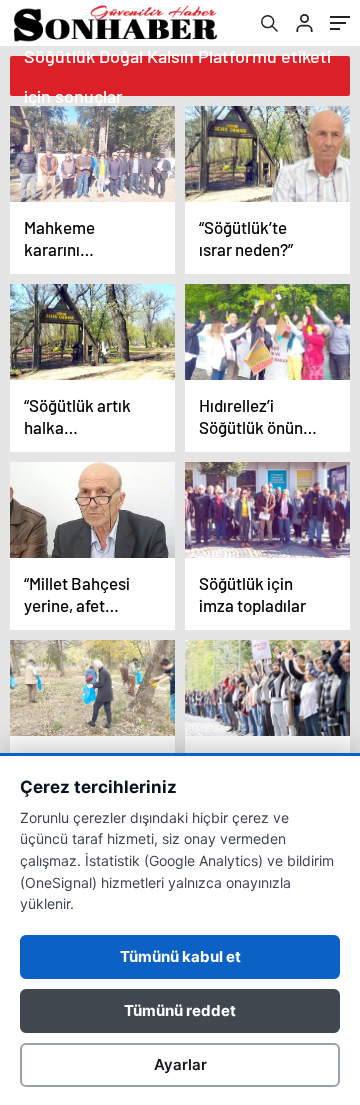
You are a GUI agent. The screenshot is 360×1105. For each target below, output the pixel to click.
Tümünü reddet (180, 1010)
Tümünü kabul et (180, 956)
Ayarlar (180, 1064)
